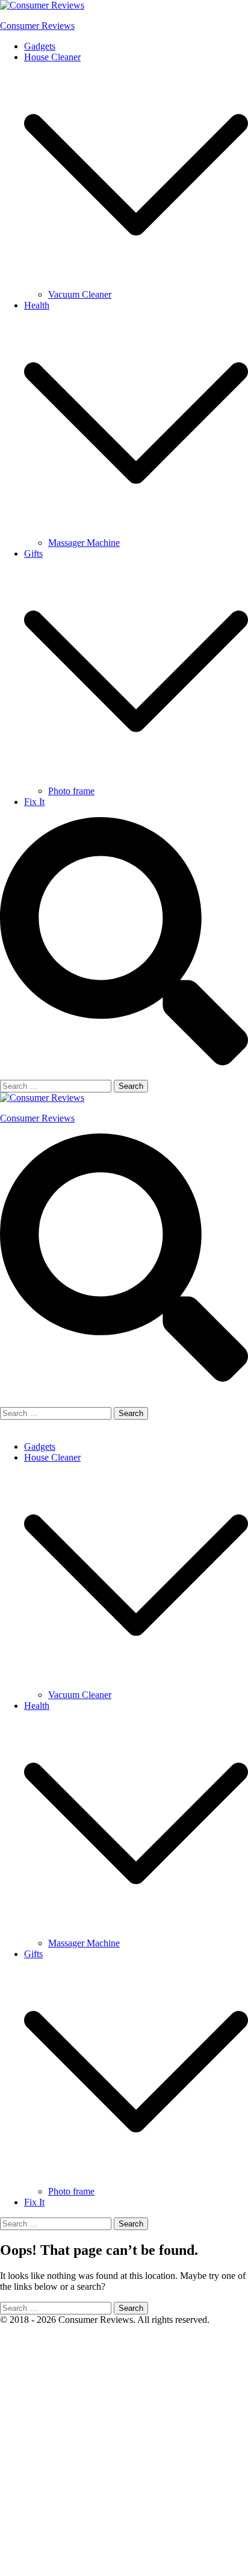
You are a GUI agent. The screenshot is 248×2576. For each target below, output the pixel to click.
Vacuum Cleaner (80, 294)
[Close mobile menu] (5, 1426)
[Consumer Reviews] (42, 5)
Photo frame (71, 791)
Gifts (33, 553)
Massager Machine (84, 543)
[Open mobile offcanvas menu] (5, 1401)
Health (37, 305)
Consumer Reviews (37, 26)
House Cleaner (52, 57)
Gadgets (40, 46)
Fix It (34, 802)
